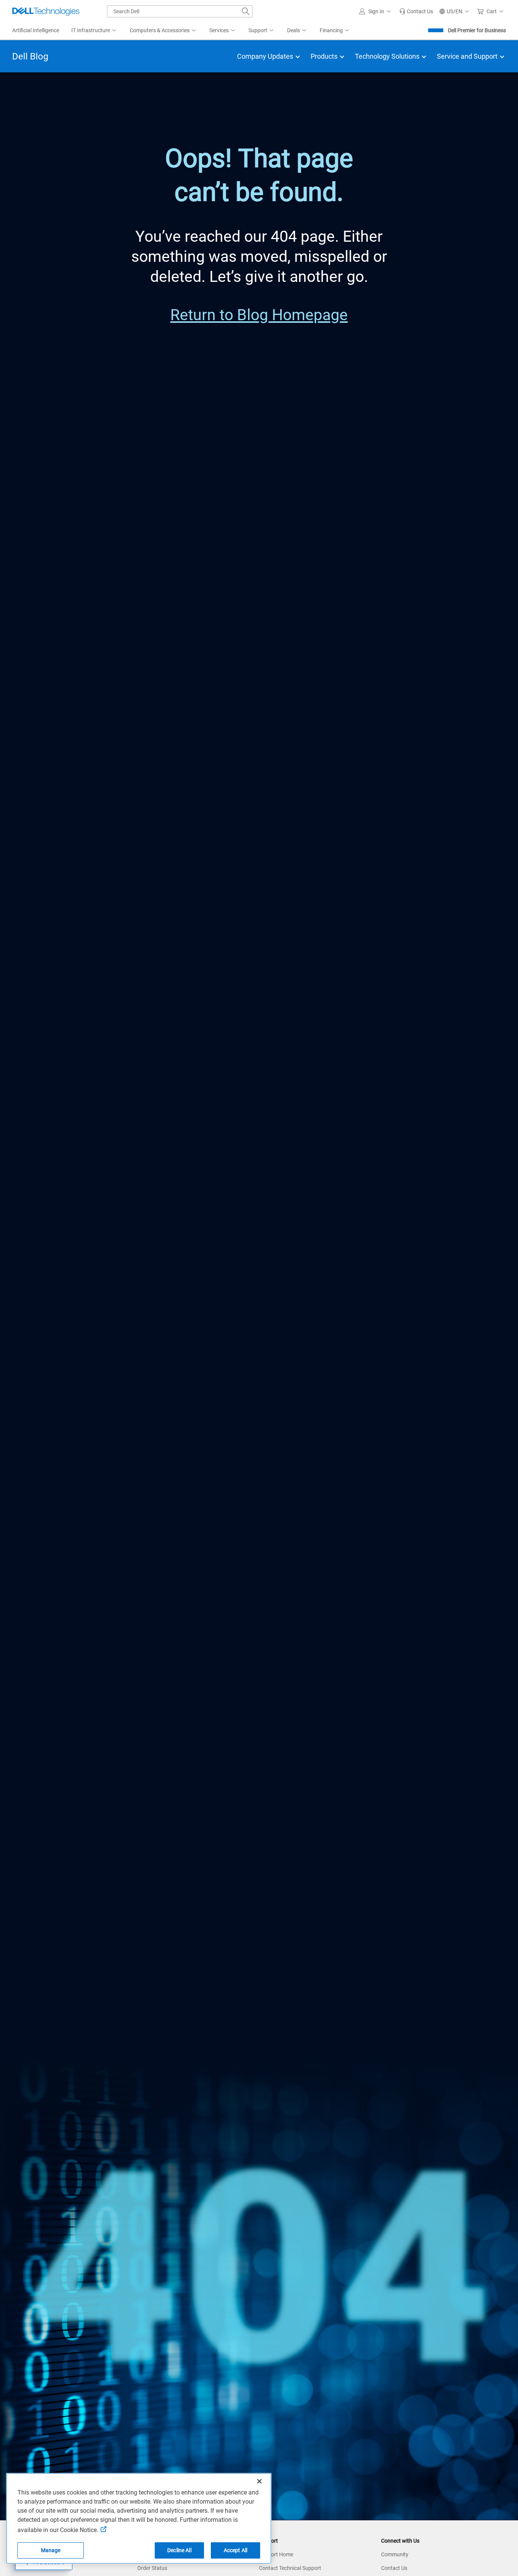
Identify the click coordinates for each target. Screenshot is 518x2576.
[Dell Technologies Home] (46, 11)
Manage (51, 2550)
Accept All (235, 2550)
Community (395, 2554)
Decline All (179, 2550)
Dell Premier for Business (477, 30)
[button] (376, 11)
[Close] (259, 2481)
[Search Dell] (246, 11)
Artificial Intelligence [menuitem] (36, 30)
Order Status (152, 2568)
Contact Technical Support (290, 2568)
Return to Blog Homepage (259, 315)
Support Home (276, 2554)
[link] (416, 11)
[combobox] (180, 11)
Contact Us (394, 2568)
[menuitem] (94, 31)
